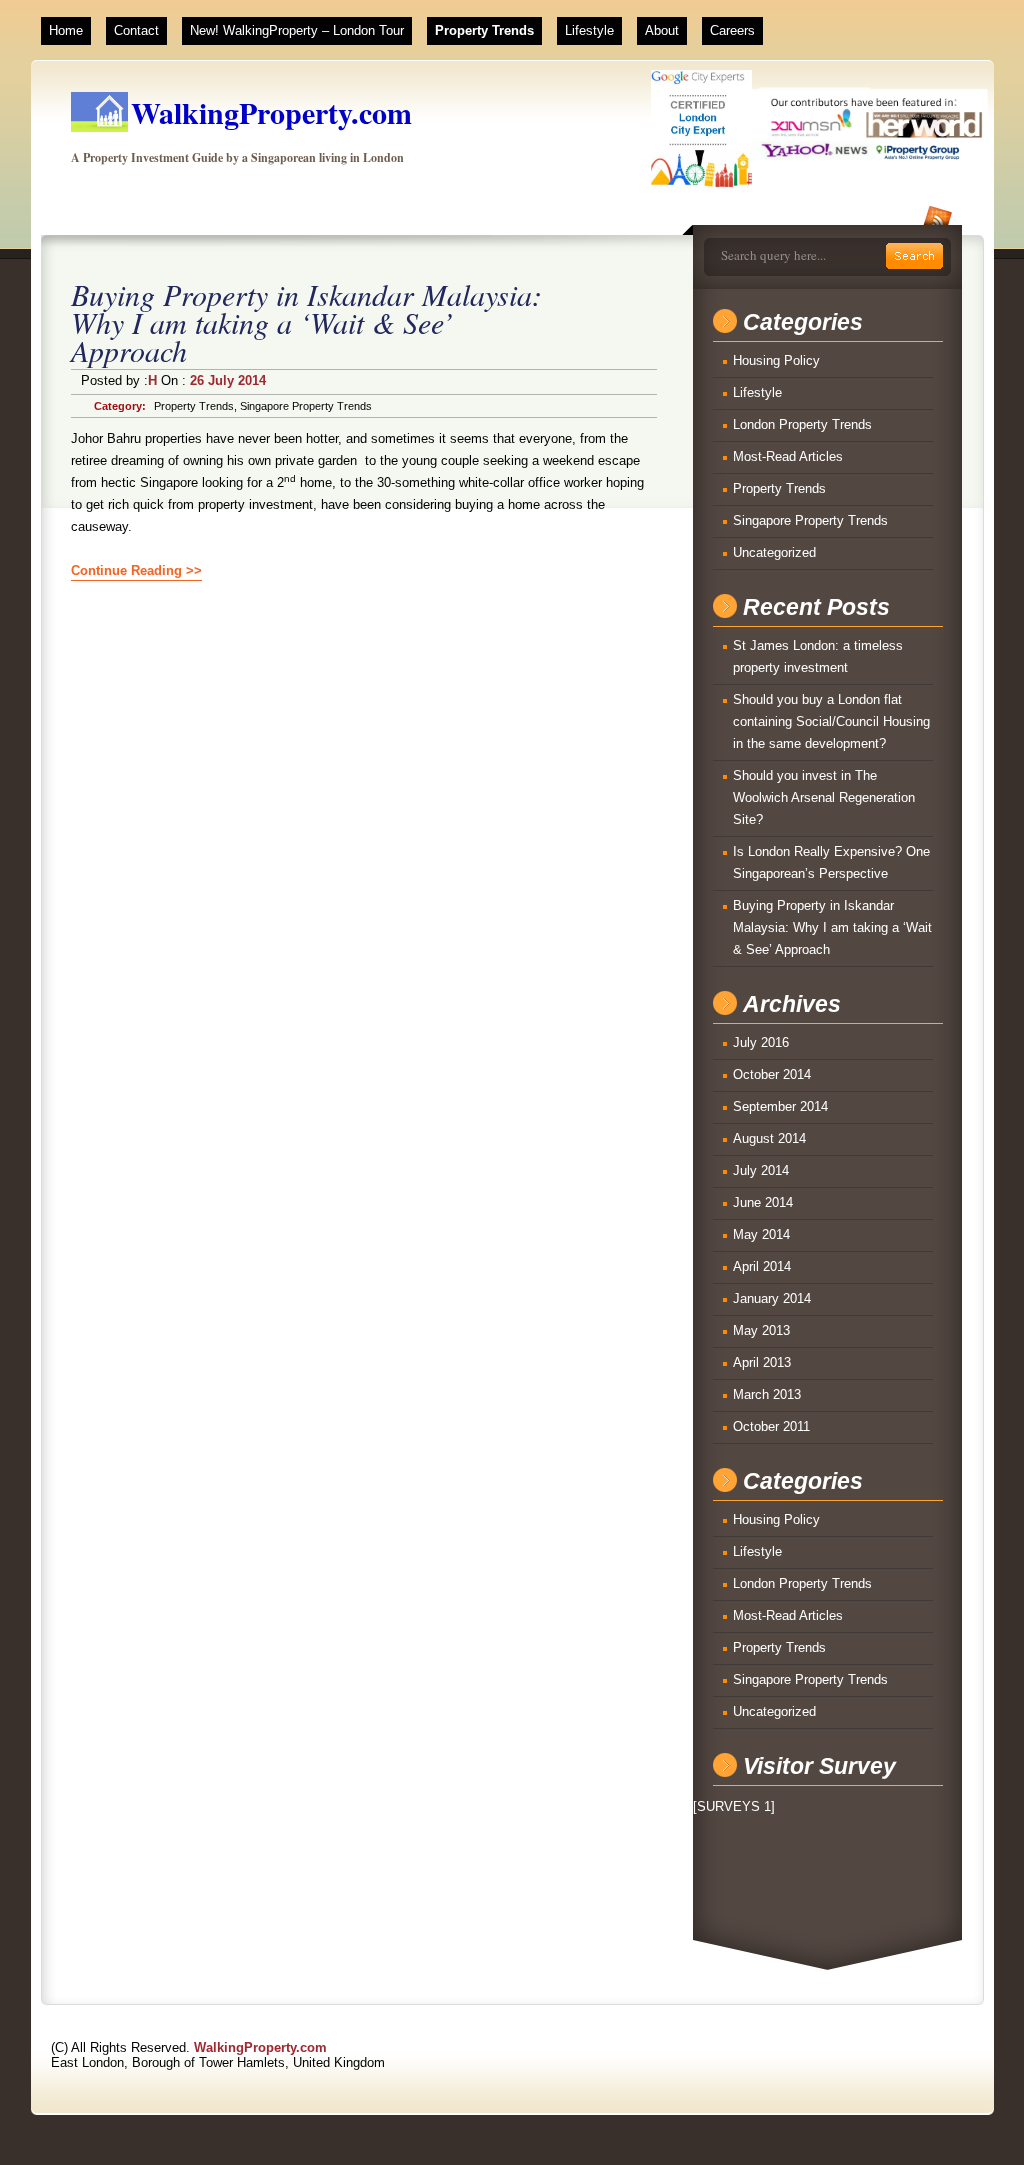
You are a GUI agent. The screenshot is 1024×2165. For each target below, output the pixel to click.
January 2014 (772, 1298)
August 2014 (769, 1138)
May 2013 (761, 1330)
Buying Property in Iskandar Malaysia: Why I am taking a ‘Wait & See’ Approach (306, 322)
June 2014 (763, 1202)
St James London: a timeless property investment (818, 656)
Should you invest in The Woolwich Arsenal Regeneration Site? (824, 797)
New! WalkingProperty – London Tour (297, 30)
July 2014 (761, 1170)
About (662, 30)
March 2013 (767, 1394)
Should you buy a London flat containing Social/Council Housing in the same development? (831, 721)
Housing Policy (776, 360)
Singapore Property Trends (306, 406)
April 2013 (762, 1362)
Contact (136, 30)
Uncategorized (774, 552)
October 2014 (772, 1074)
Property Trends (484, 30)
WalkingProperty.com (271, 112)
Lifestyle (589, 30)
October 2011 (771, 1426)
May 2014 (761, 1234)
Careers (732, 30)
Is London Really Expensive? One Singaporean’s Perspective (831, 862)
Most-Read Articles (788, 456)
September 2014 (780, 1106)
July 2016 (761, 1042)
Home (66, 30)
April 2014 (762, 1266)
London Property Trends (802, 424)
